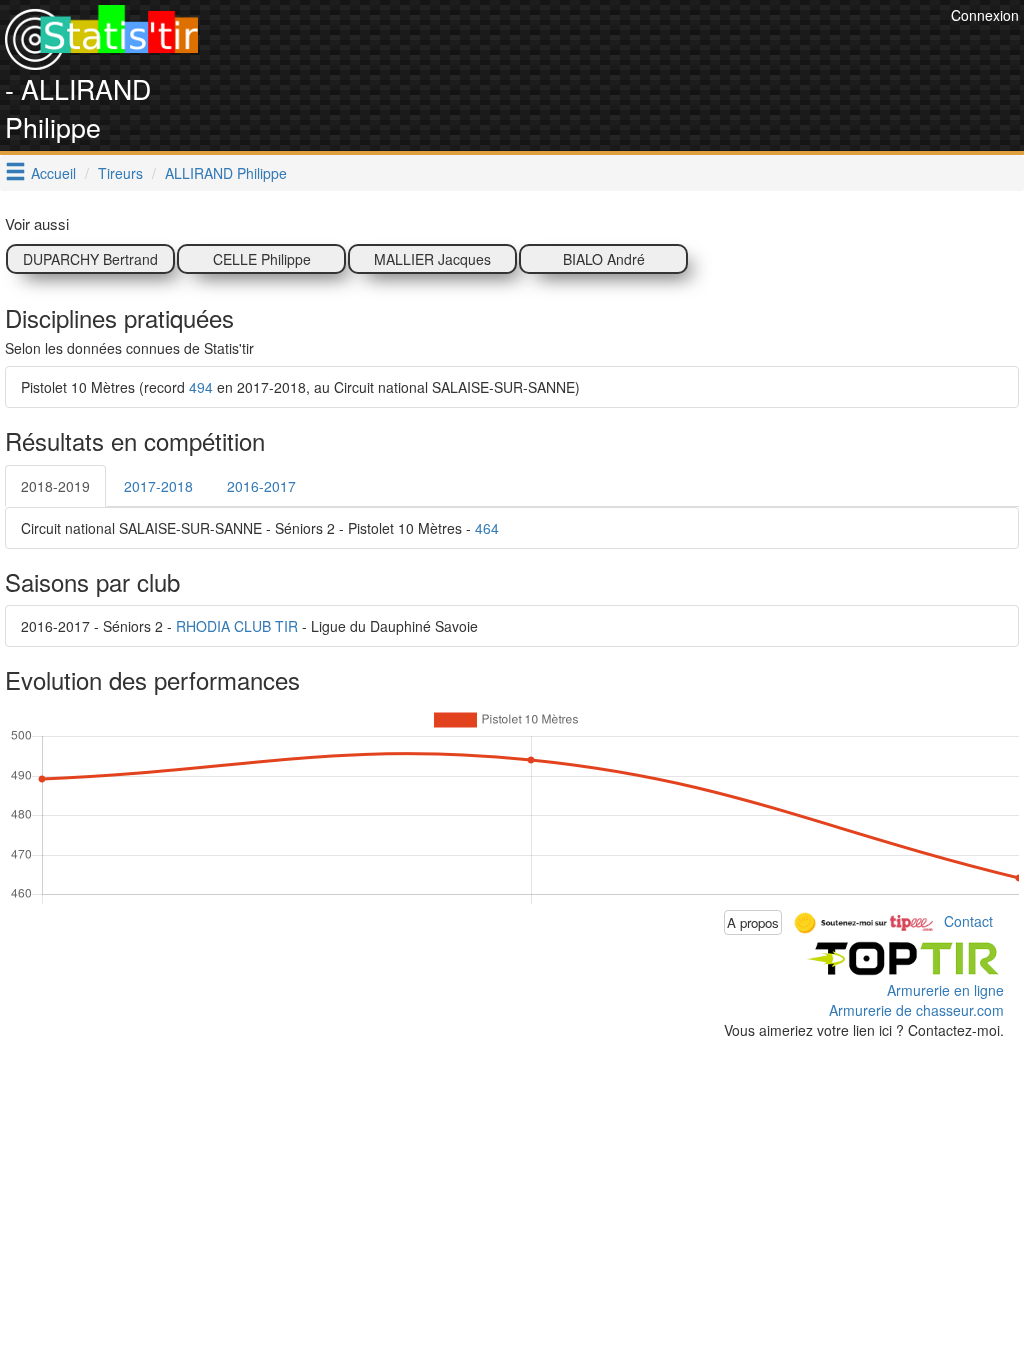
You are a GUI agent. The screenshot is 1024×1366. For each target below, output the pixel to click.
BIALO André (604, 259)
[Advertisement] (582, 50)
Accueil (53, 173)
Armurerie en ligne (945, 990)
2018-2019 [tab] (55, 486)
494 (201, 387)
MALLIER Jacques (432, 259)
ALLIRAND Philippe (226, 173)
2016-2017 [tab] (261, 486)
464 (487, 528)
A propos (753, 922)
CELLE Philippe (262, 259)
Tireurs (120, 173)
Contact (968, 920)
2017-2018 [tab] (158, 486)
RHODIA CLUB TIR (237, 626)
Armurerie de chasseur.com (916, 1010)
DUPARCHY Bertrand (90, 259)
